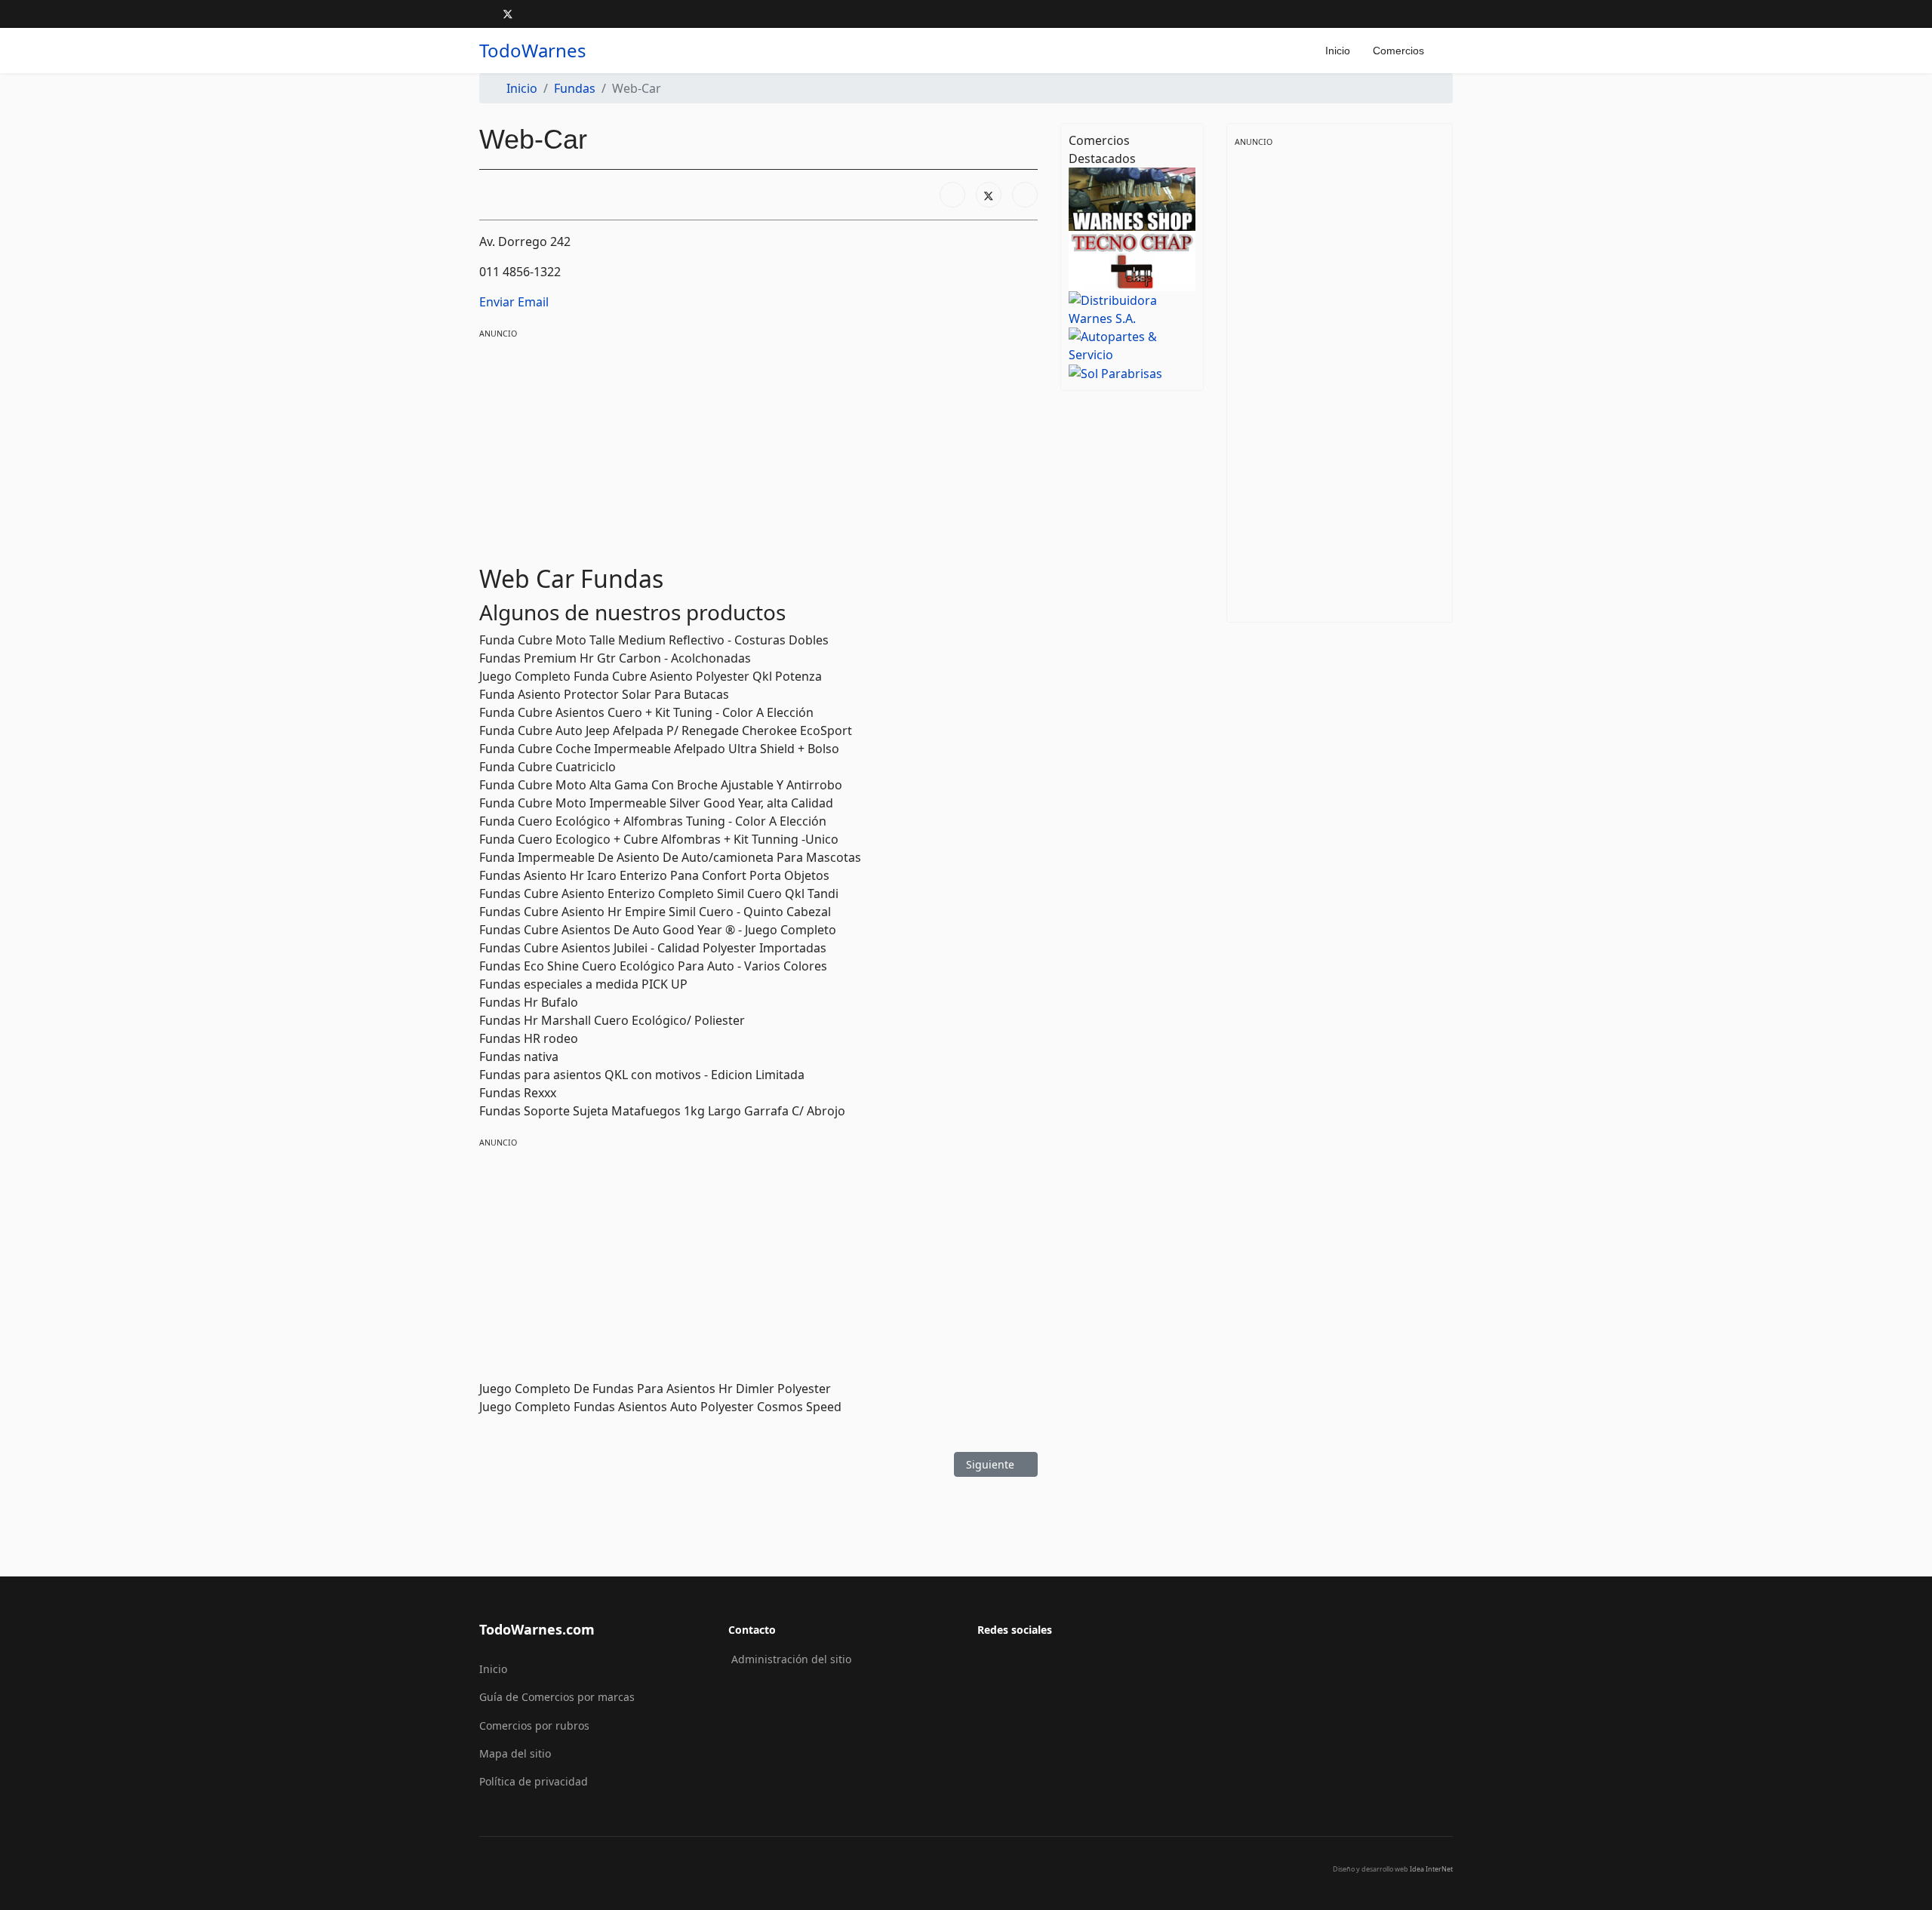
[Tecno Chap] (1132, 260)
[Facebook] (483, 14)
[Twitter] (508, 14)
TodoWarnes (533, 51)
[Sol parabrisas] (1132, 373)
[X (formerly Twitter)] (989, 195)
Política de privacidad (534, 1781)
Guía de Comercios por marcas (557, 1697)
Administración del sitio (791, 1659)
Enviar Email (514, 302)
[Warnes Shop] (1132, 198)
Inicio (1338, 51)
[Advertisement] (758, 447)
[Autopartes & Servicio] (1132, 344)
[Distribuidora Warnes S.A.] (1132, 308)
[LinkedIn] (1025, 195)
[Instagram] (532, 14)
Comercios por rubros (534, 1725)
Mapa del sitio (515, 1753)
